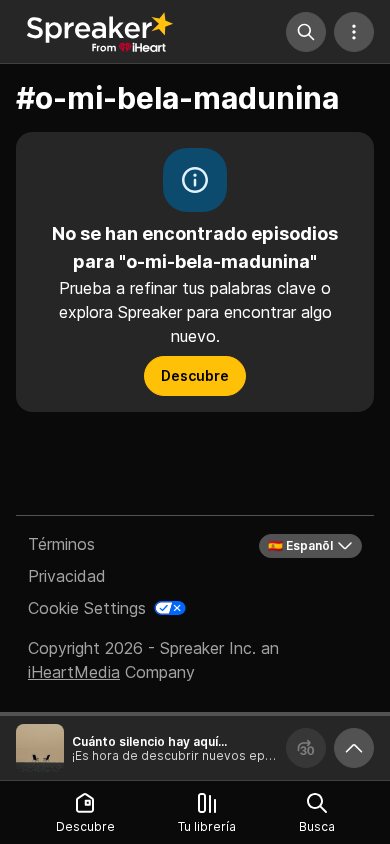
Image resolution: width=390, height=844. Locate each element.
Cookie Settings (87, 608)
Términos (61, 544)
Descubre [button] (195, 375)
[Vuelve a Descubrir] (100, 32)
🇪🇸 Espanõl (300, 545)
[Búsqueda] (306, 32)
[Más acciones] (354, 32)
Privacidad (67, 576)
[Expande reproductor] (354, 748)
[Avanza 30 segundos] (306, 748)
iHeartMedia (74, 672)
